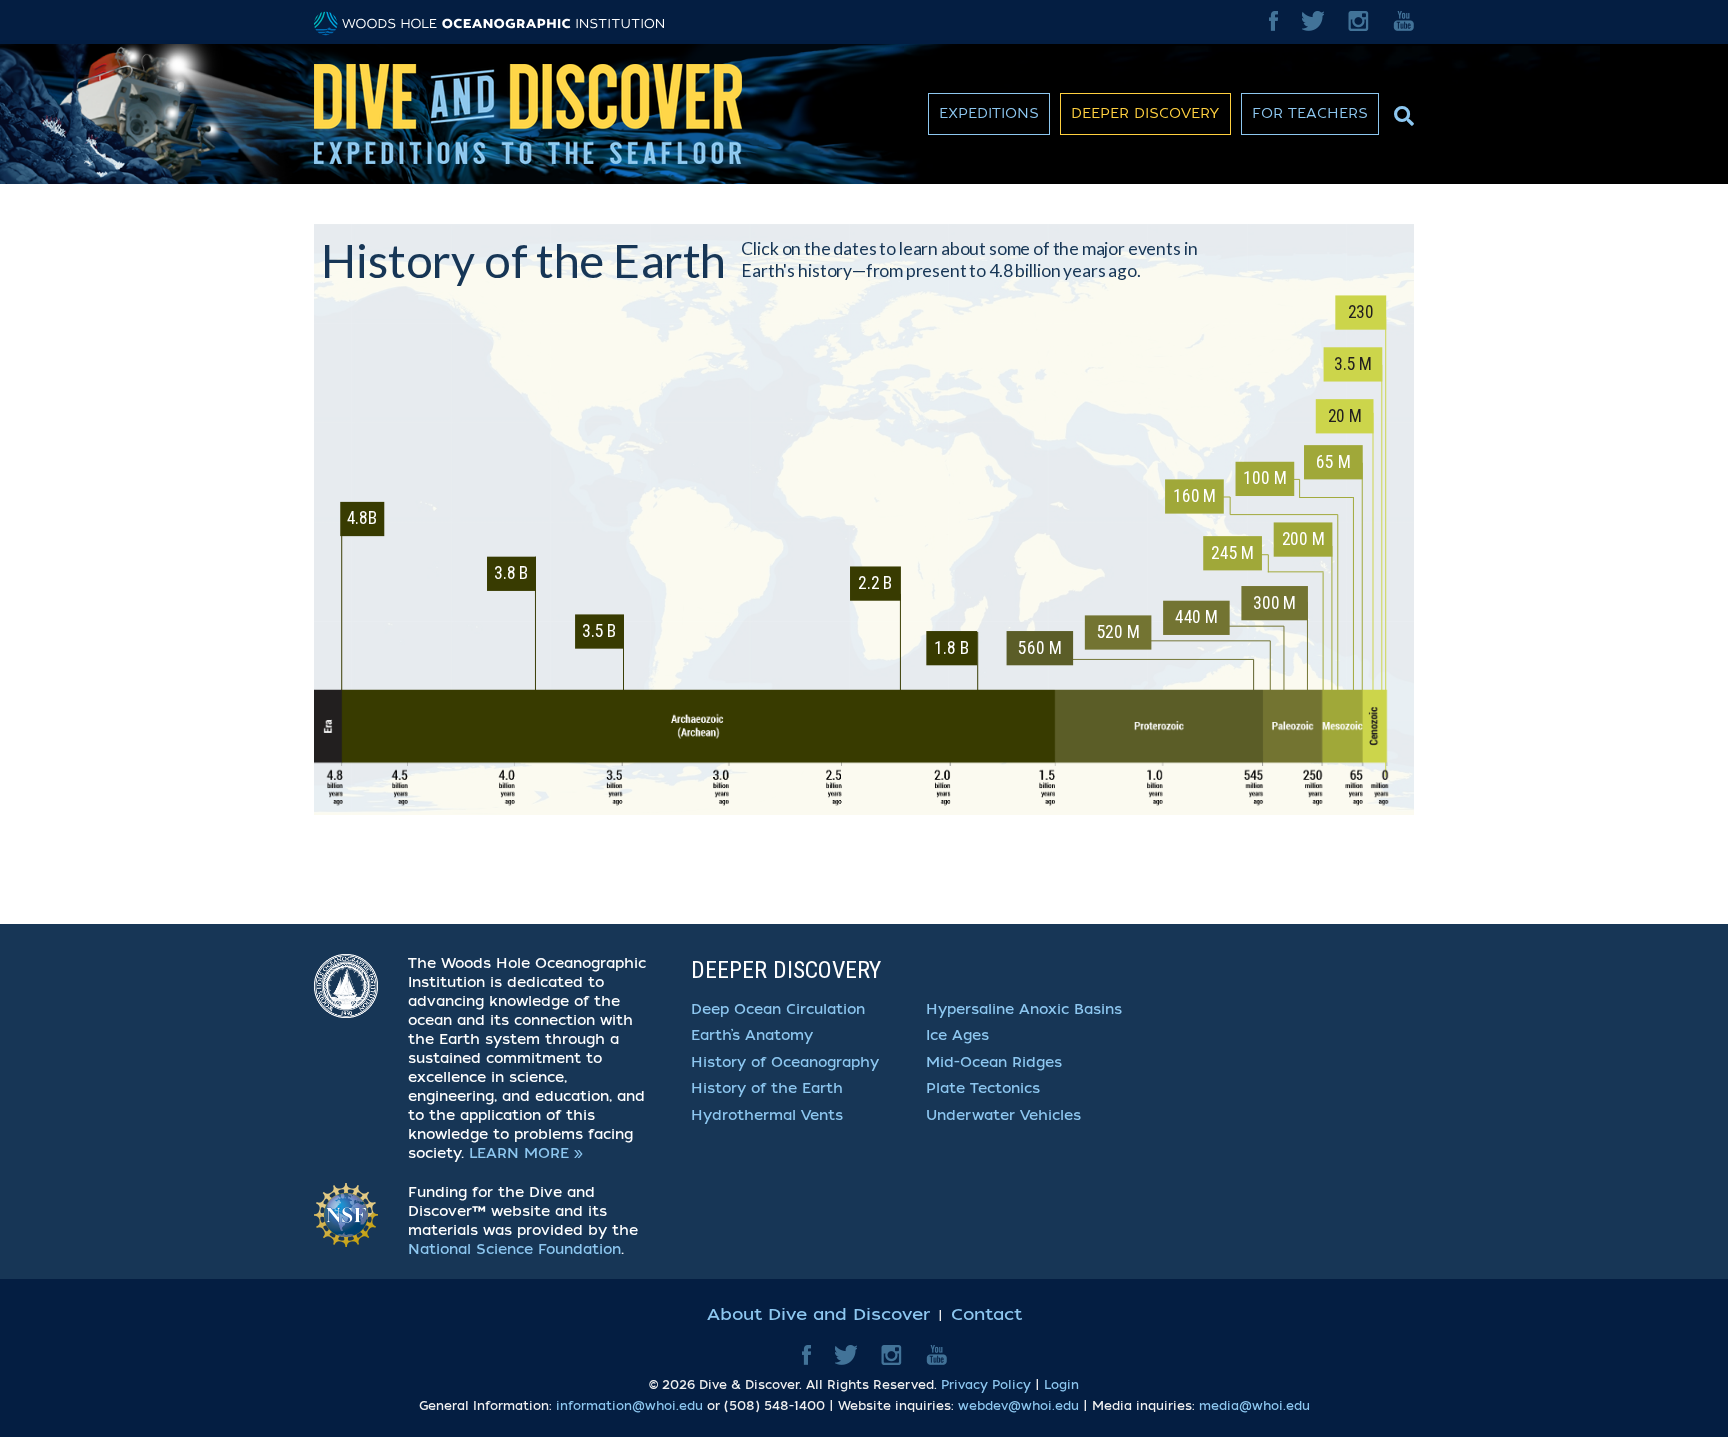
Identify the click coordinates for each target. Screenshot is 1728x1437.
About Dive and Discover (818, 1314)
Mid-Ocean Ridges (994, 1062)
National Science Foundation (514, 1249)
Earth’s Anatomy (752, 1035)
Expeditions (989, 113)
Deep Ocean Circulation (778, 1009)
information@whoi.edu (629, 1406)
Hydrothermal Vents (767, 1115)
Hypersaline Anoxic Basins (1024, 1009)
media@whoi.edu (1254, 1406)
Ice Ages (957, 1035)
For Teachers (1310, 113)
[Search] (1401, 111)
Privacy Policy (986, 1385)
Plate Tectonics (983, 1088)
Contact (986, 1314)
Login (1061, 1385)
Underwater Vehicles (1003, 1115)
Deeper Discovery (1145, 113)
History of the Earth (767, 1088)
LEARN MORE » (526, 1153)
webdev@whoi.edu (1018, 1406)
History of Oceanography (785, 1062)
